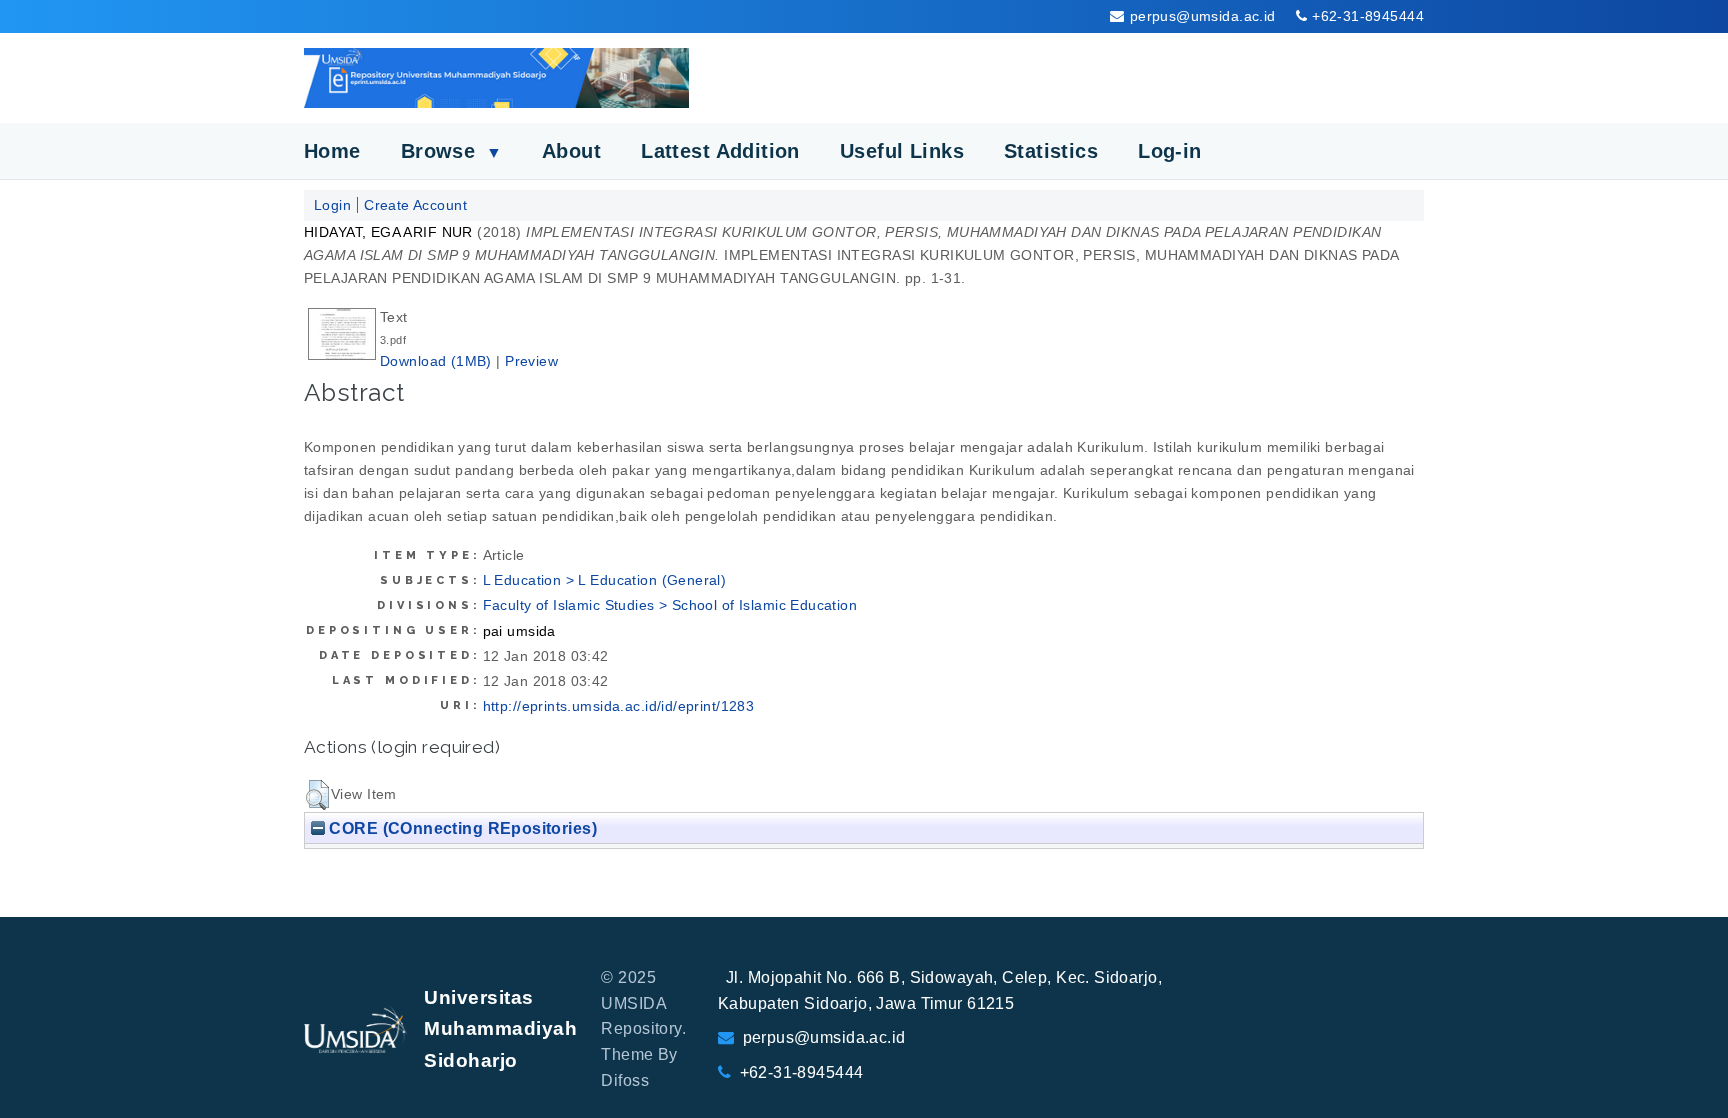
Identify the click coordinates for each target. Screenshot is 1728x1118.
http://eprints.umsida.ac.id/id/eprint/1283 (619, 706)
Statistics (1051, 151)
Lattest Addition (720, 151)
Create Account (415, 205)
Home (332, 151)
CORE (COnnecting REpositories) (461, 828)
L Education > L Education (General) (605, 580)
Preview (531, 361)
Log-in (1170, 151)
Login (332, 205)
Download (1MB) (436, 361)
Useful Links (902, 151)
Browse (451, 151)
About (571, 151)
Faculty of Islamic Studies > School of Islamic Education (670, 605)
